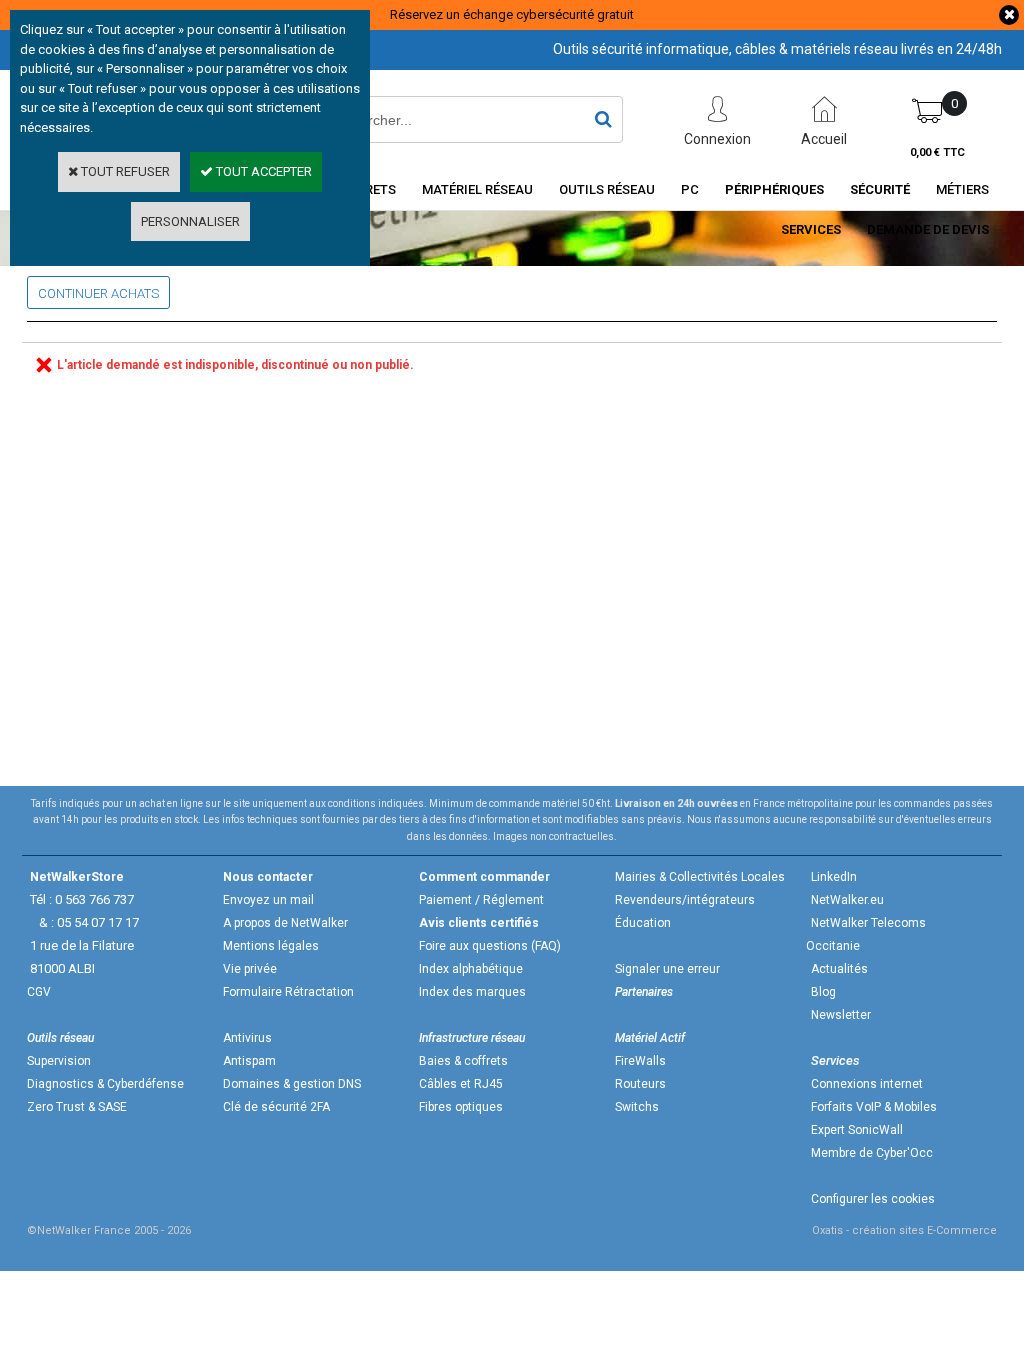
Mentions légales (271, 946)
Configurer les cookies (873, 1199)
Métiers (962, 189)
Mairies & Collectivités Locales (700, 877)
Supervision (59, 1061)
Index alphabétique (471, 969)
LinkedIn (834, 877)
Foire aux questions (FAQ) (490, 946)
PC (690, 189)
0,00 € (937, 152)
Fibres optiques (461, 1107)
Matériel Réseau (477, 189)
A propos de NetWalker (285, 923)
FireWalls (640, 1061)
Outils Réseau (607, 189)
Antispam (249, 1061)
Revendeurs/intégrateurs (685, 900)
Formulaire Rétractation (288, 992)
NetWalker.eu (847, 900)
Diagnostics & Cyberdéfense (105, 1084)
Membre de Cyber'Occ (872, 1153)
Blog (823, 992)
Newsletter (841, 1015)
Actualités (839, 969)
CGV (39, 992)
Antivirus (247, 1038)
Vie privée (250, 969)
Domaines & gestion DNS (292, 1084)
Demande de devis (928, 229)
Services (811, 229)
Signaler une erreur (667, 969)
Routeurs (640, 1084)
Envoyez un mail (268, 900)
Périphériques (774, 189)
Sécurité (880, 189)
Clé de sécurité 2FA (276, 1107)
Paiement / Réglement (481, 900)
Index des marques (472, 992)
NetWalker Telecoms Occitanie (866, 934)
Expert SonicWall (857, 1130)
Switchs (637, 1107)
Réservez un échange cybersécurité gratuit (512, 14)
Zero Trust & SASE (77, 1107)
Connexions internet (867, 1084)
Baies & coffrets (463, 1061)
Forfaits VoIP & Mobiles (874, 1107)
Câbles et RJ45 (461, 1084)
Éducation (643, 923)
